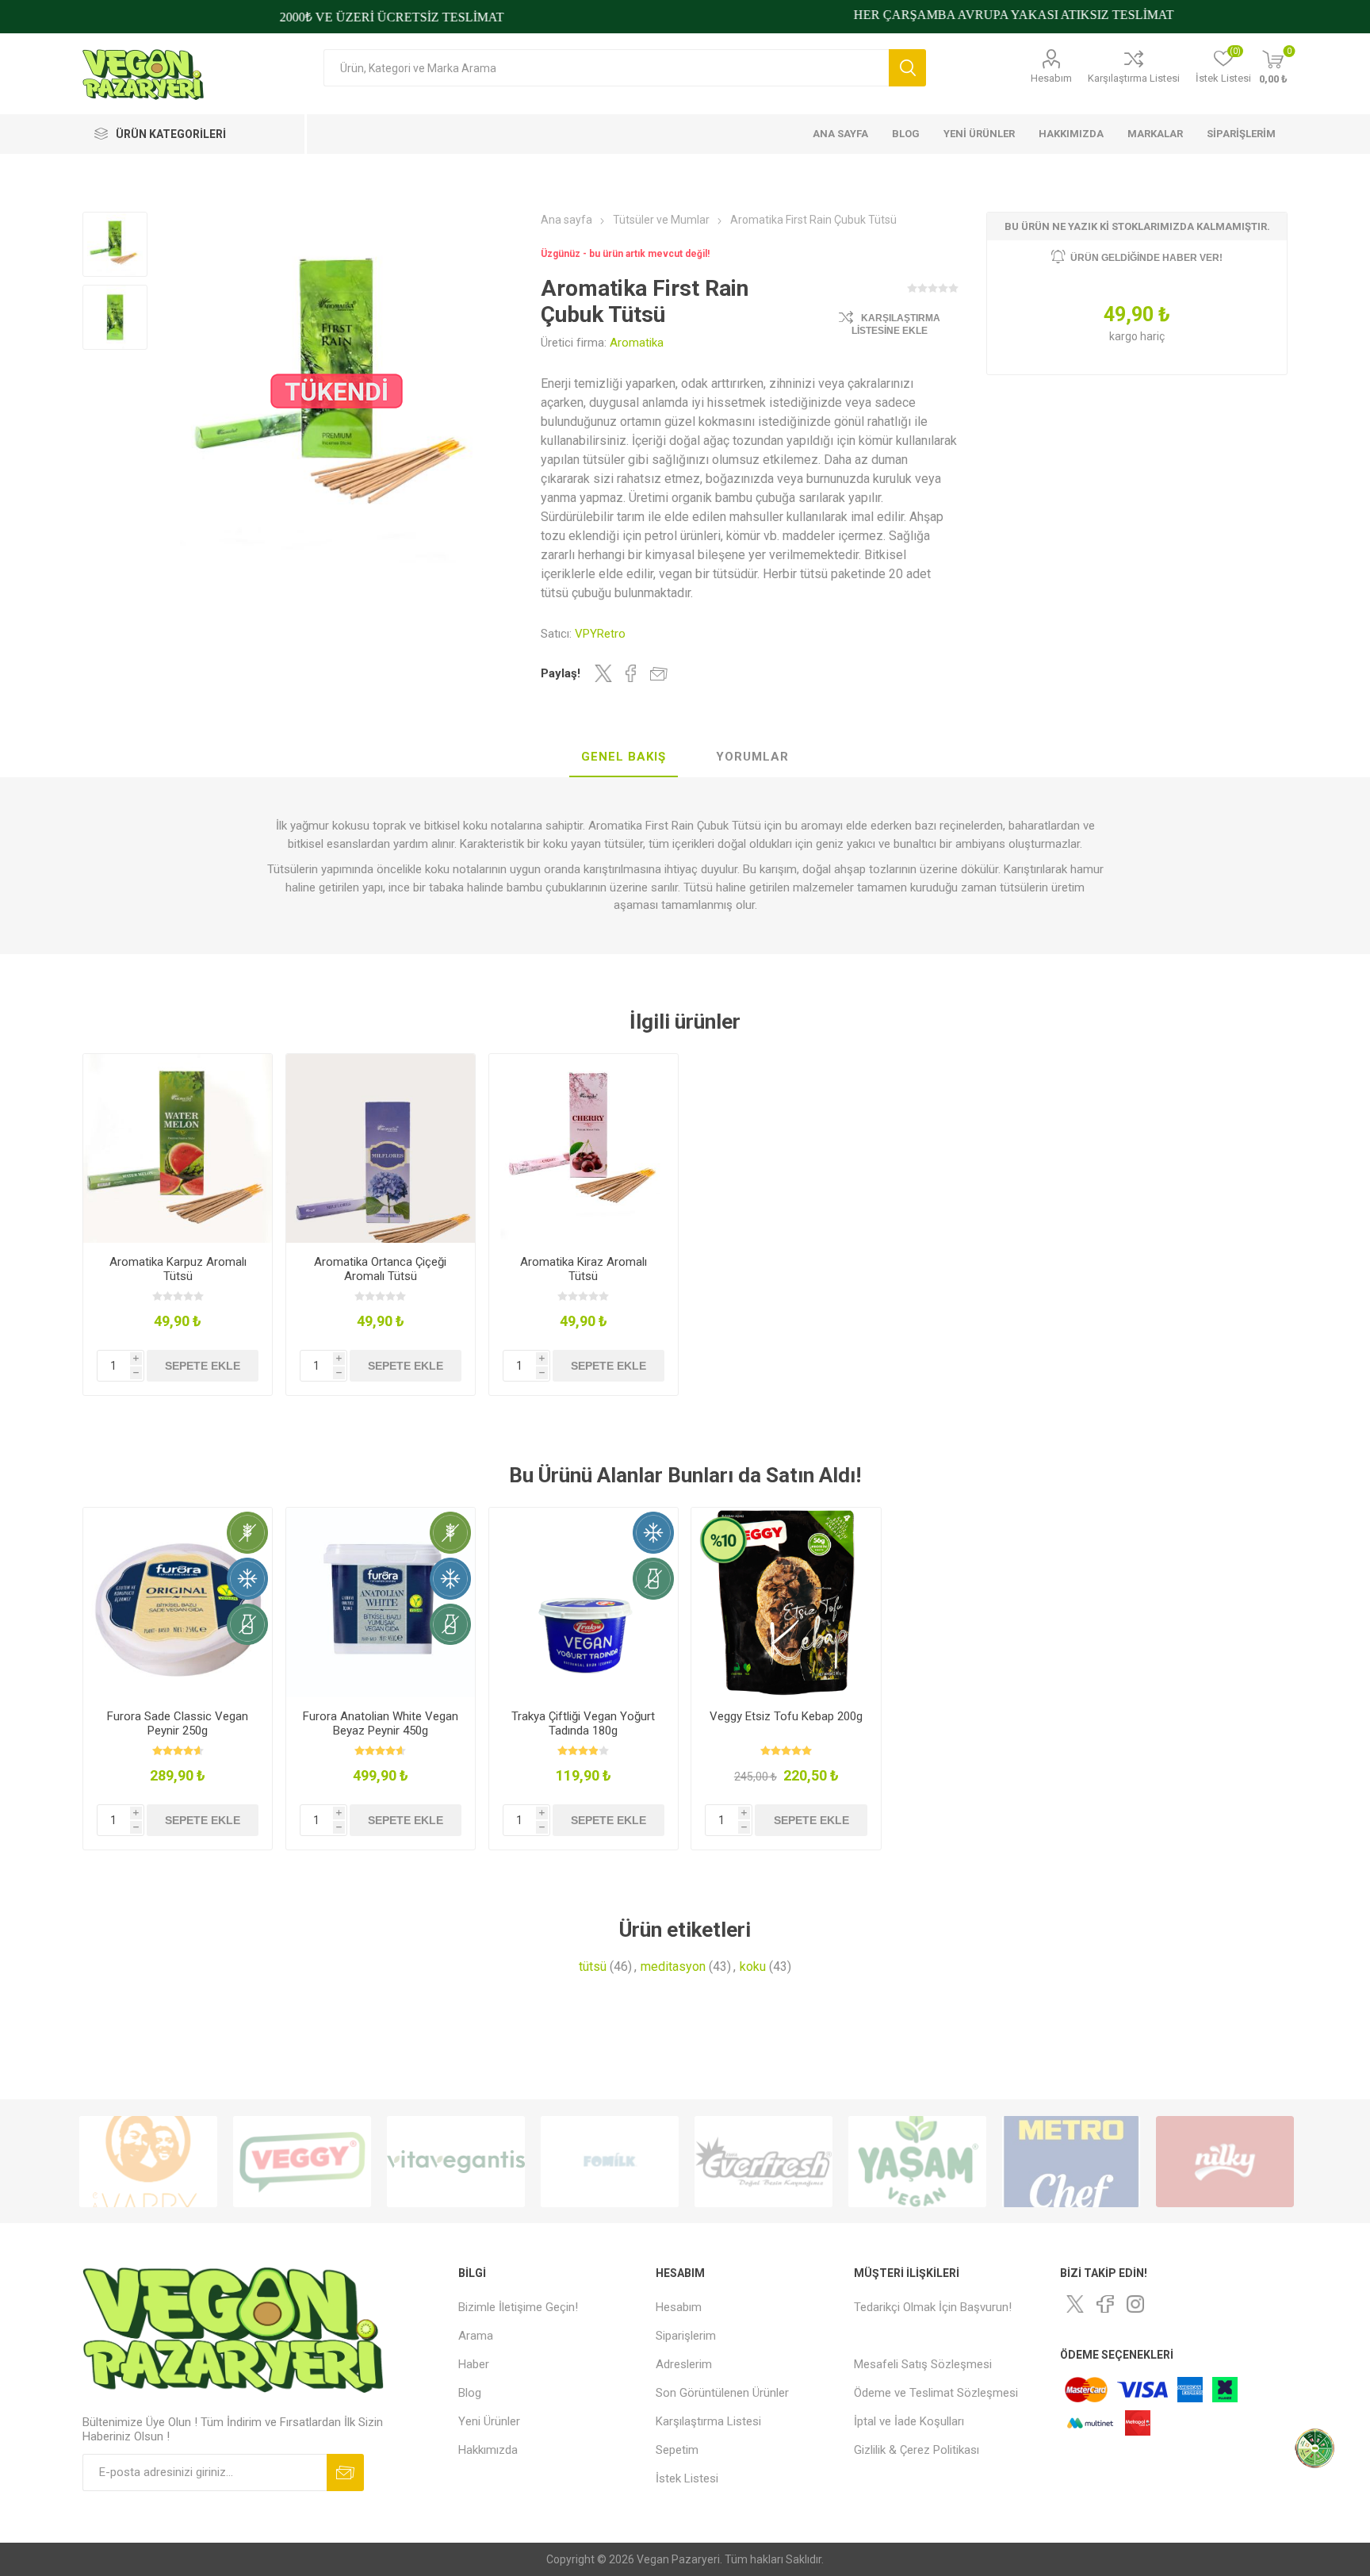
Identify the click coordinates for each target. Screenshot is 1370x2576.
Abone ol (345, 2472)
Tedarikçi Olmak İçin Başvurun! (933, 2307)
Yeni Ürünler (489, 2421)
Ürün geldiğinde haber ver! (1146, 258)
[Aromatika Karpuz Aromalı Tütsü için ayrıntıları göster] (178, 1149)
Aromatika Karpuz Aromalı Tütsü (178, 1269)
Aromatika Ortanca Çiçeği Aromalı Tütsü (380, 1269)
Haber (474, 2364)
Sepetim (677, 2450)
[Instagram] (1135, 2304)
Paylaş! (561, 673)
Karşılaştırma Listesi (1134, 78)
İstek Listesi (687, 2478)
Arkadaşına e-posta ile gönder (659, 673)
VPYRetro (600, 634)
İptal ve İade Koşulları (909, 2421)
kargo (1125, 336)
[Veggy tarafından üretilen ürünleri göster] (148, 2162)
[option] (148, 2162)
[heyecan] (1075, 2304)
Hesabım (1051, 78)
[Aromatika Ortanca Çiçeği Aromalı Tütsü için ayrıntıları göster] (381, 1149)
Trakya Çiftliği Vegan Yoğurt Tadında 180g (583, 1723)
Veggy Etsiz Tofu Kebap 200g (786, 1716)
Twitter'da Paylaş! (603, 673)
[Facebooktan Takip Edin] (1105, 2304)
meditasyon (673, 1966)
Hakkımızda (488, 2450)
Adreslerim (684, 2364)
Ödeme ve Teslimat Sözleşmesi (936, 2393)
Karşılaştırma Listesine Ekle (896, 324)
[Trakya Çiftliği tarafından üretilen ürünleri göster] (1225, 2162)
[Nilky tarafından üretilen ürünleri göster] (1071, 2162)
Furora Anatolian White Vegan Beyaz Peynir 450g (381, 1723)
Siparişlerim (686, 2336)
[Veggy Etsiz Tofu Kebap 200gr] (786, 1602)
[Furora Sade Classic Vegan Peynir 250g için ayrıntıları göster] (178, 1602)
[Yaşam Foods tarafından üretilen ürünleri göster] (763, 2162)
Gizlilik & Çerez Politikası (917, 2450)
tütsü (593, 1966)
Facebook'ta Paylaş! (631, 673)
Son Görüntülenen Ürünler (722, 2393)
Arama (907, 68)
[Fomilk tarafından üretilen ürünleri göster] (456, 2162)
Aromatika (637, 343)
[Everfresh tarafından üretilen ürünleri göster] (610, 2162)
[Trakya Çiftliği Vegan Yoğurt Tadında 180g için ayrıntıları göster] (584, 1602)
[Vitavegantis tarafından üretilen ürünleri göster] (302, 2162)
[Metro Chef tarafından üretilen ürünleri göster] (917, 2162)
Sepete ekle (203, 1366)
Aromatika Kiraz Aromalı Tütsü (584, 1269)
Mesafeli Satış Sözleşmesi (923, 2364)
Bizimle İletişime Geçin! (518, 2307)
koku (753, 1966)
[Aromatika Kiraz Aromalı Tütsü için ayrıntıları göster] (584, 1149)
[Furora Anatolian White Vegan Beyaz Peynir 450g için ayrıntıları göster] (381, 1602)
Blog (470, 2393)
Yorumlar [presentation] (752, 757)
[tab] (624, 757)
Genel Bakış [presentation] (624, 757)
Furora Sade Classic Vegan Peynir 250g (178, 1723)
